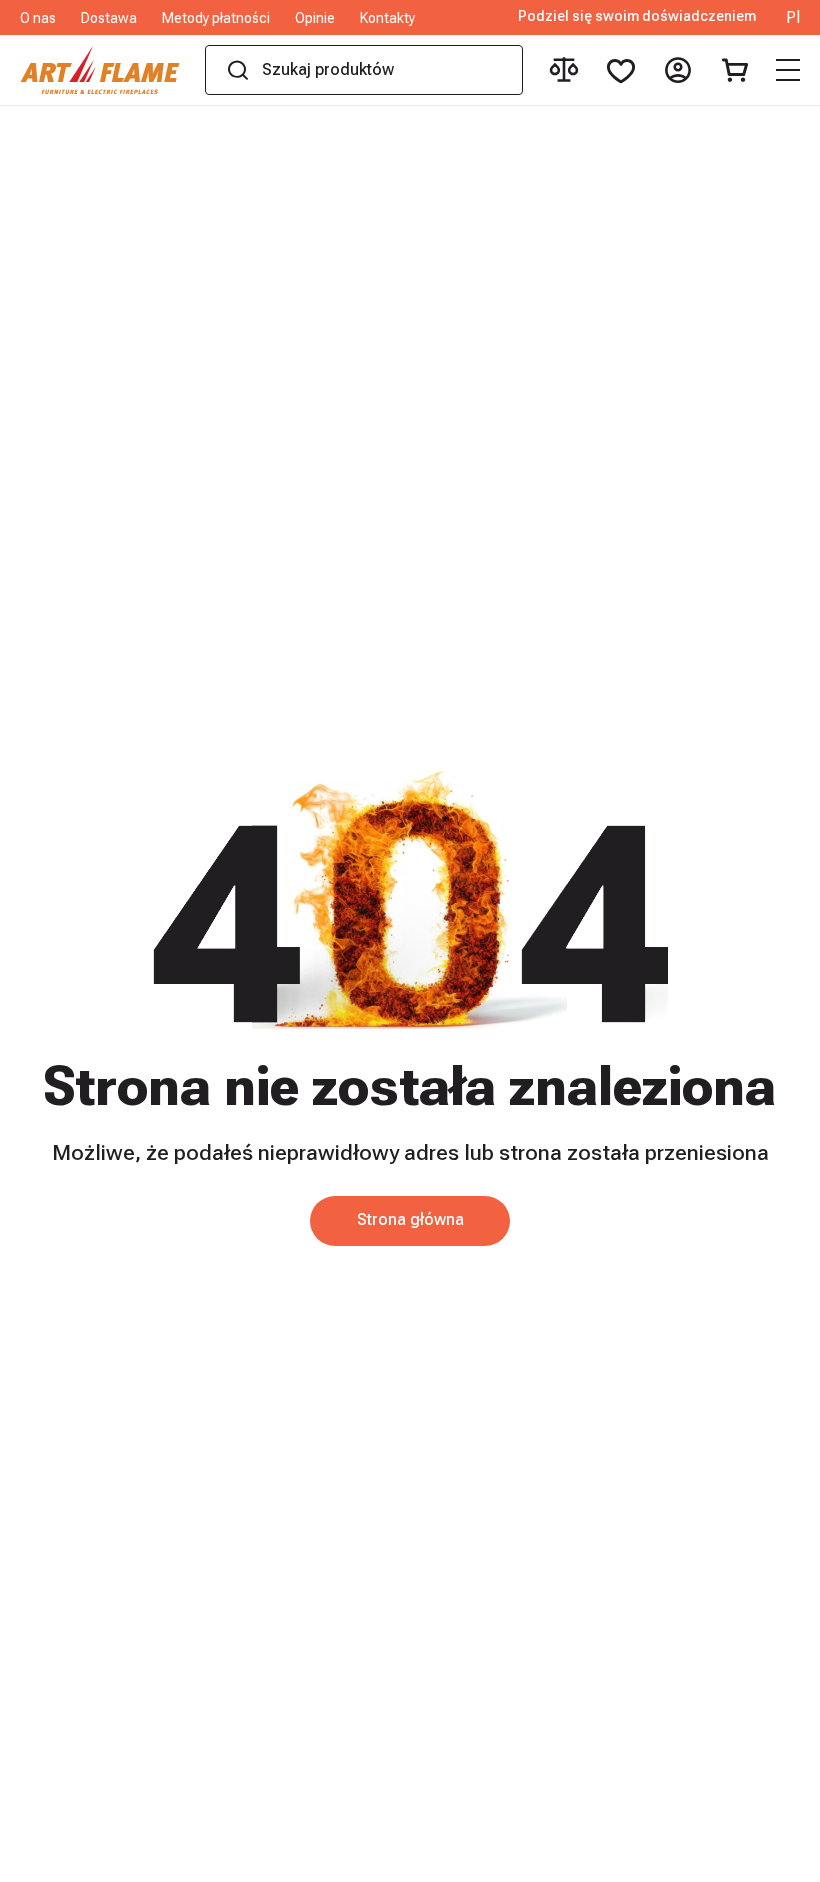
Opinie (315, 18)
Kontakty (387, 18)
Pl (793, 18)
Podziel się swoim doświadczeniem (637, 16)
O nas (38, 18)
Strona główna (410, 1219)
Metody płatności (216, 18)
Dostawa (109, 18)
